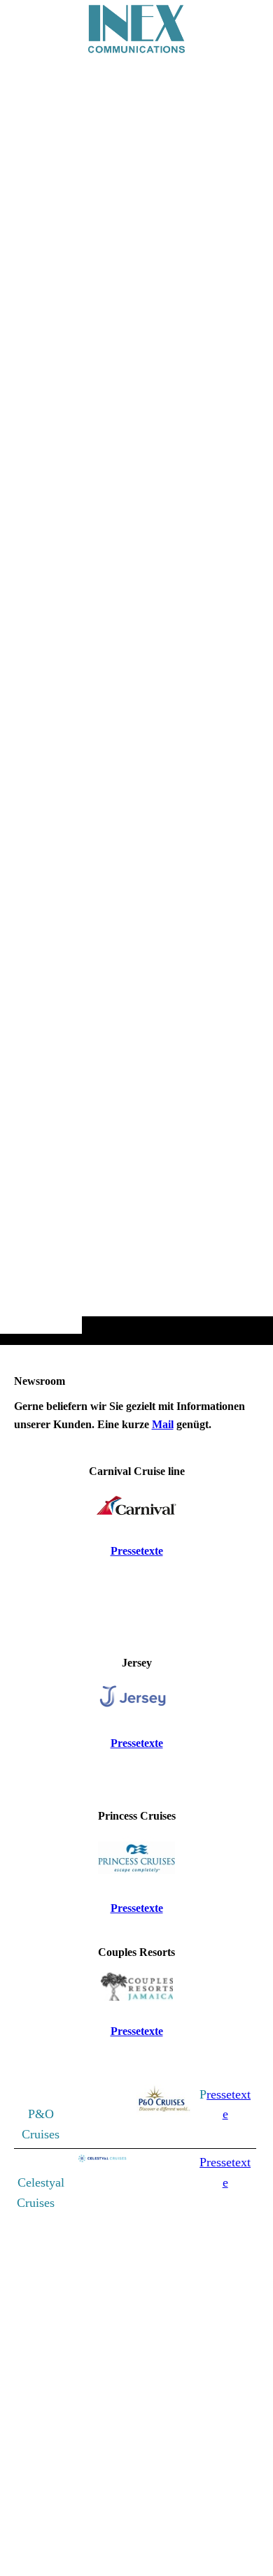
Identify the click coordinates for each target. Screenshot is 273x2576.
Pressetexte (137, 1551)
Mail (163, 1424)
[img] (136, 700)
